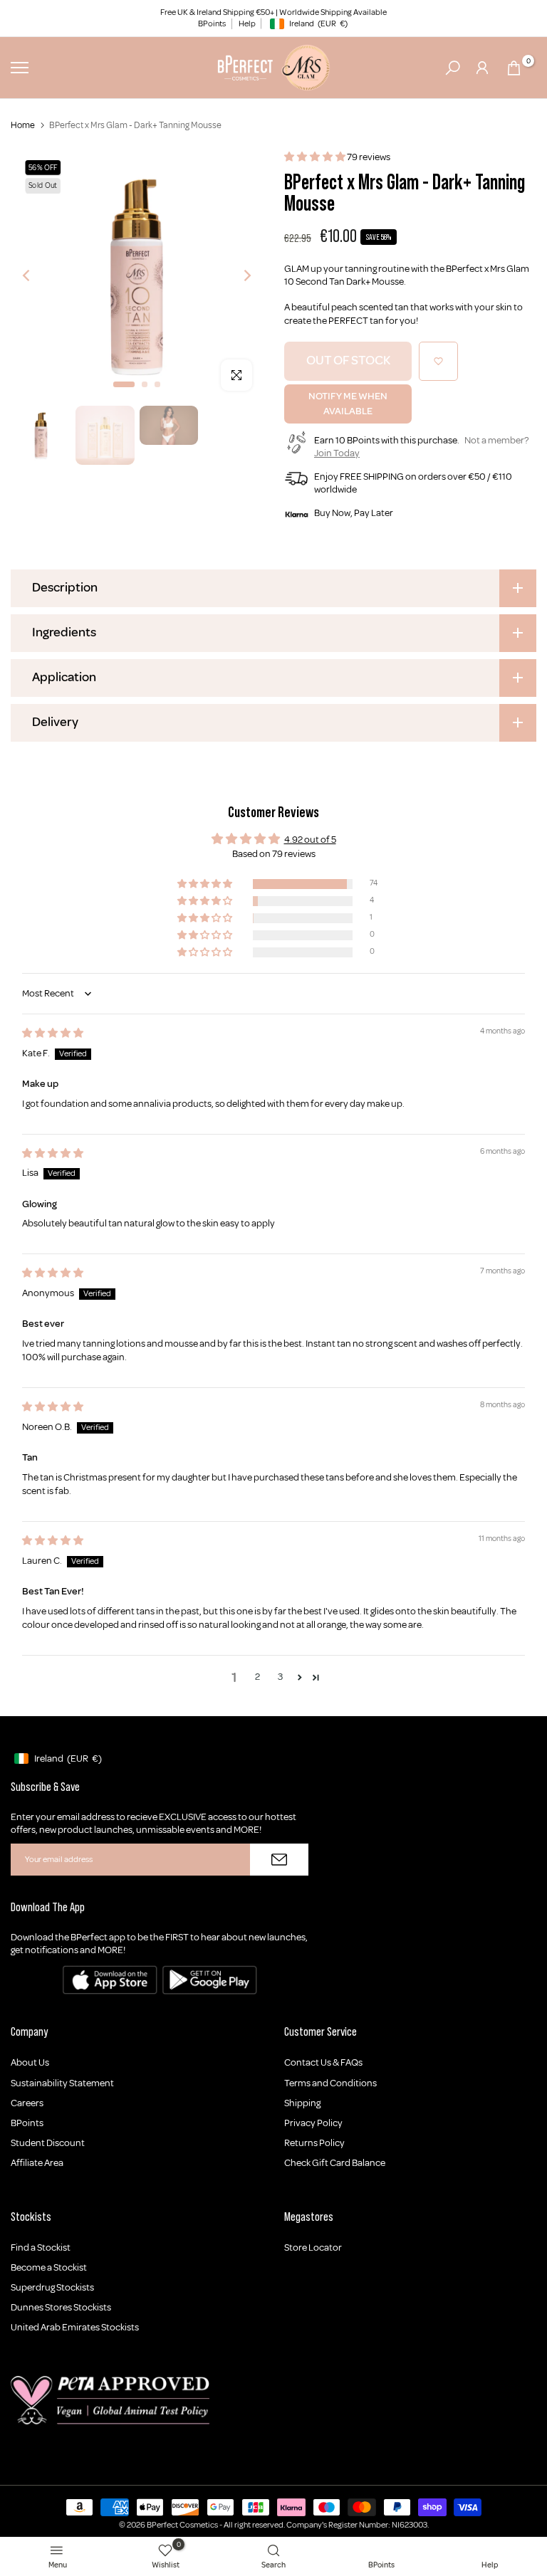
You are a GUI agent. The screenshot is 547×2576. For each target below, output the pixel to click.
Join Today (337, 453)
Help (247, 24)
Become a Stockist (49, 2267)
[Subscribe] (279, 1860)
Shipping (302, 2103)
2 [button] (257, 1677)
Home (23, 125)
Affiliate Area (37, 2163)
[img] (53, 1033)
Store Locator (313, 2248)
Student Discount (48, 2143)
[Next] (236, 276)
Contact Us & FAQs (323, 2062)
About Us (30, 2062)
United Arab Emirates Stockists (75, 2327)
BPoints (212, 24)
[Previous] (37, 276)
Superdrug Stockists (52, 2287)
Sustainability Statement (62, 2083)
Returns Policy (314, 2143)
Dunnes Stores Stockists (61, 2307)
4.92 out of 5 (310, 840)
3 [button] (280, 1677)
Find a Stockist (41, 2248)
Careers (27, 2103)
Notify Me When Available (348, 404)
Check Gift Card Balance (335, 2163)
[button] (316, 157)
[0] (514, 68)
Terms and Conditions (330, 2083)
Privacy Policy (313, 2123)
